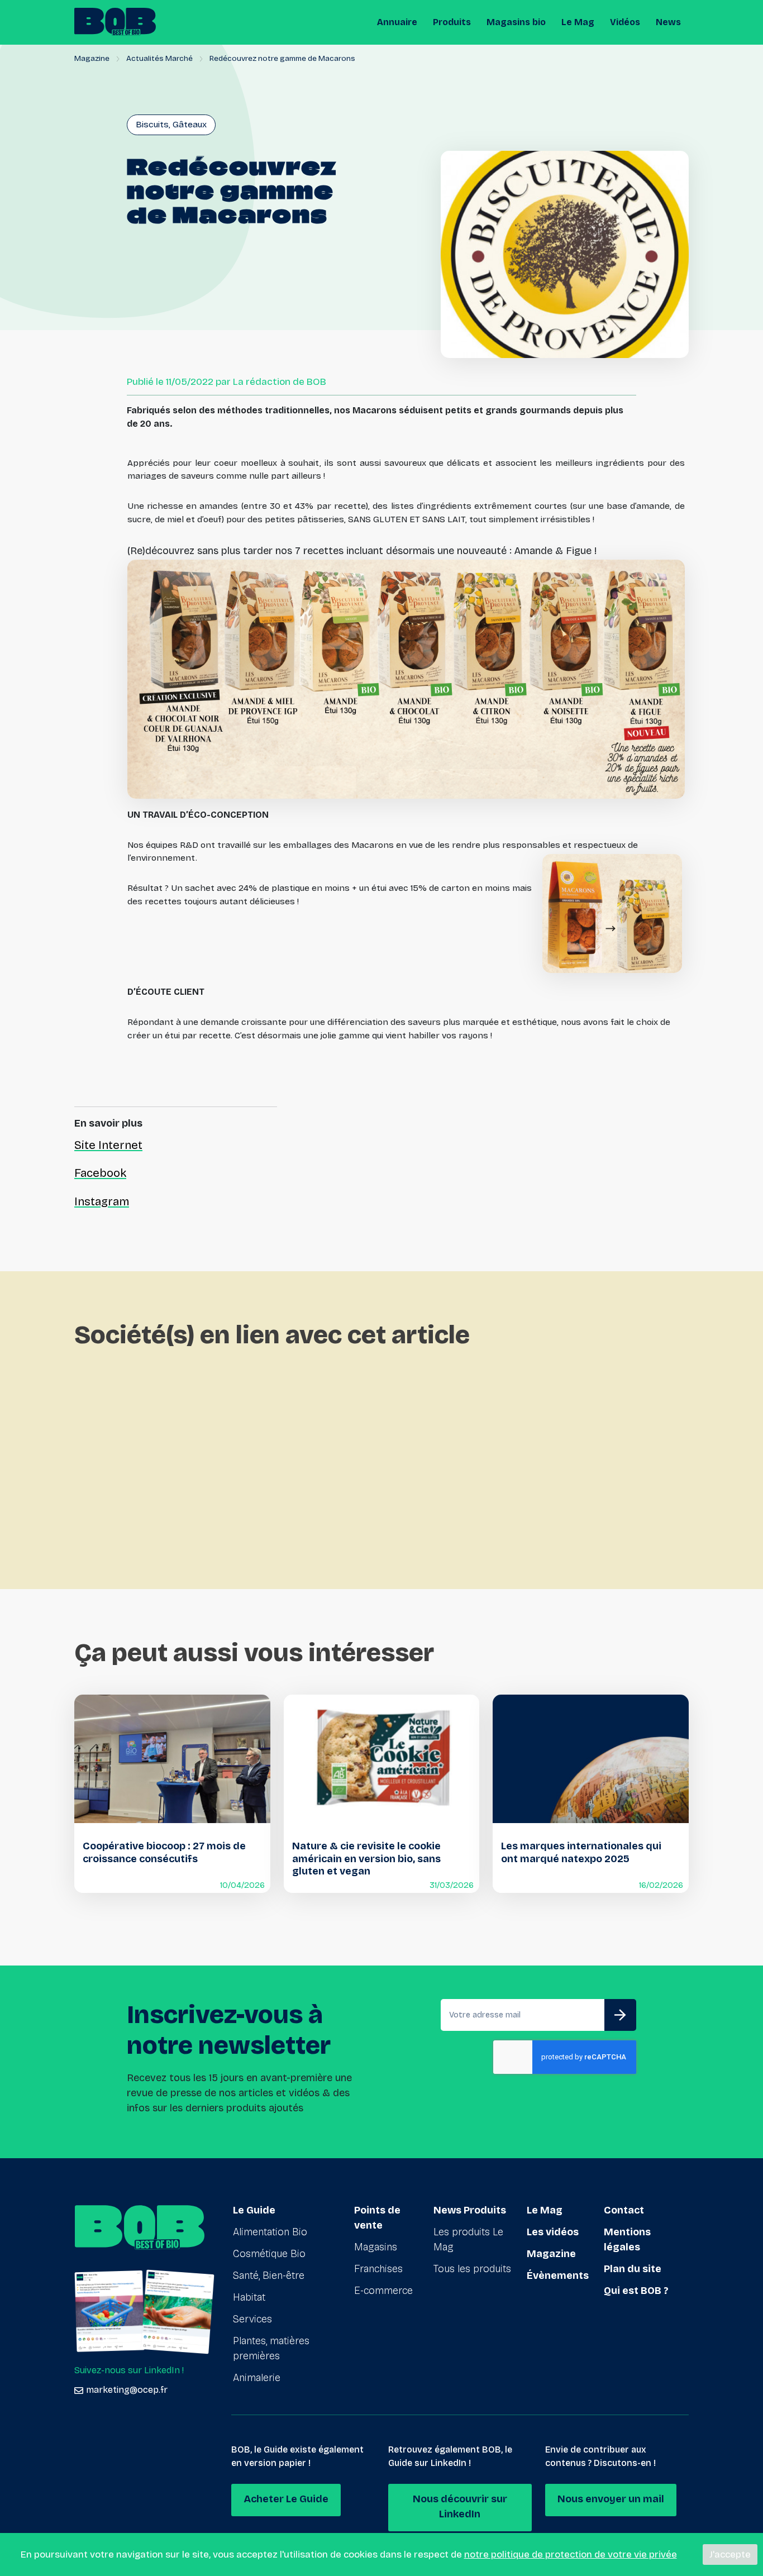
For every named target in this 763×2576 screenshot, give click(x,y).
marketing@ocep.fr (127, 2390)
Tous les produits (472, 2269)
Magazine (92, 58)
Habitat (249, 2297)
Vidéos (625, 22)
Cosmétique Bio (269, 2254)
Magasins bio (516, 22)
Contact (624, 2210)
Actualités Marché (159, 58)
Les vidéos (553, 2232)
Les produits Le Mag (468, 2239)
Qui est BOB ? (636, 2291)
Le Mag (578, 22)
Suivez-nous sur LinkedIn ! (129, 2370)
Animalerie (257, 2378)
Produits (452, 22)
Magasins (376, 2247)
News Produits (470, 2210)
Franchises (378, 2269)
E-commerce (383, 2291)
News (668, 22)
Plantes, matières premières (271, 2348)
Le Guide (254, 2210)
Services (252, 2319)
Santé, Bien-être (269, 2276)
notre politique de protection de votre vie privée (571, 2554)
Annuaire (397, 22)
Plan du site (633, 2269)
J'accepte (730, 2554)
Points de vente (377, 2218)
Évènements (558, 2276)
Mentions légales (627, 2239)
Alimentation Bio (270, 2232)
